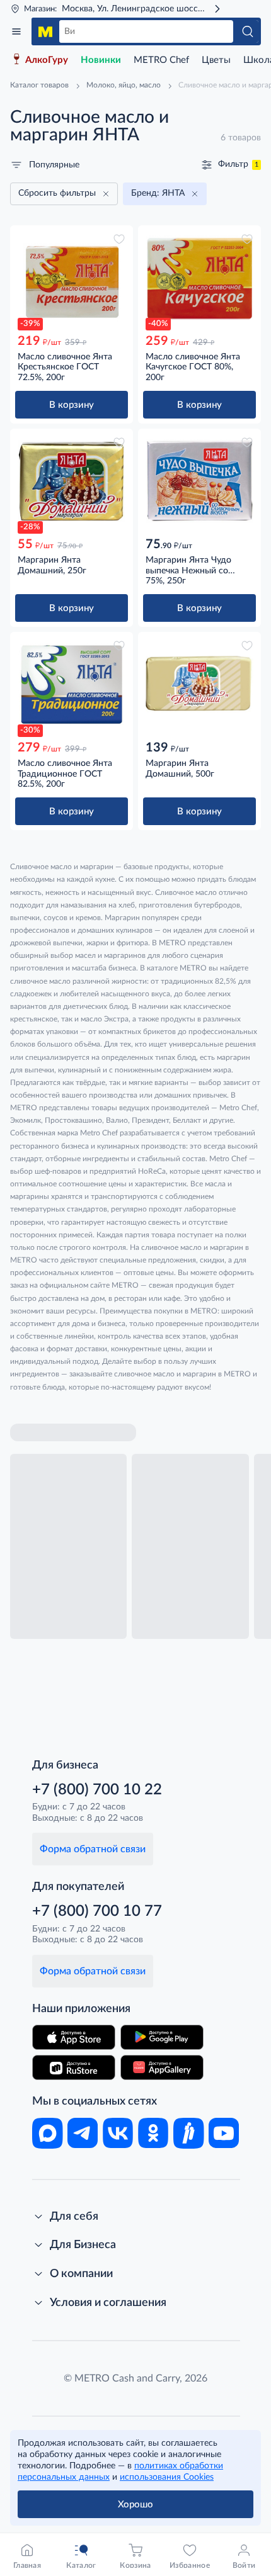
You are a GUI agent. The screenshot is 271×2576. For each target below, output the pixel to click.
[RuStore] (74, 2067)
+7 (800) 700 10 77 (97, 1911)
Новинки (101, 60)
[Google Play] (162, 2037)
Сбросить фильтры (57, 193)
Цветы (216, 60)
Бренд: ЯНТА (158, 193)
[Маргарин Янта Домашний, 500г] (199, 684)
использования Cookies (167, 2477)
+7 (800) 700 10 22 (97, 1790)
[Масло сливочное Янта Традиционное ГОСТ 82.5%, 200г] (72, 684)
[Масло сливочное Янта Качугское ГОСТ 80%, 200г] (199, 278)
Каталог (16, 31)
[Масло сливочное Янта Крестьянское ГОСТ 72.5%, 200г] (72, 278)
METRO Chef (161, 60)
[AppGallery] (162, 2067)
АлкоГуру (47, 60)
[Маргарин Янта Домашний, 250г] (72, 481)
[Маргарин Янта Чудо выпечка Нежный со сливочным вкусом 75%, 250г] (199, 481)
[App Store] (74, 2037)
